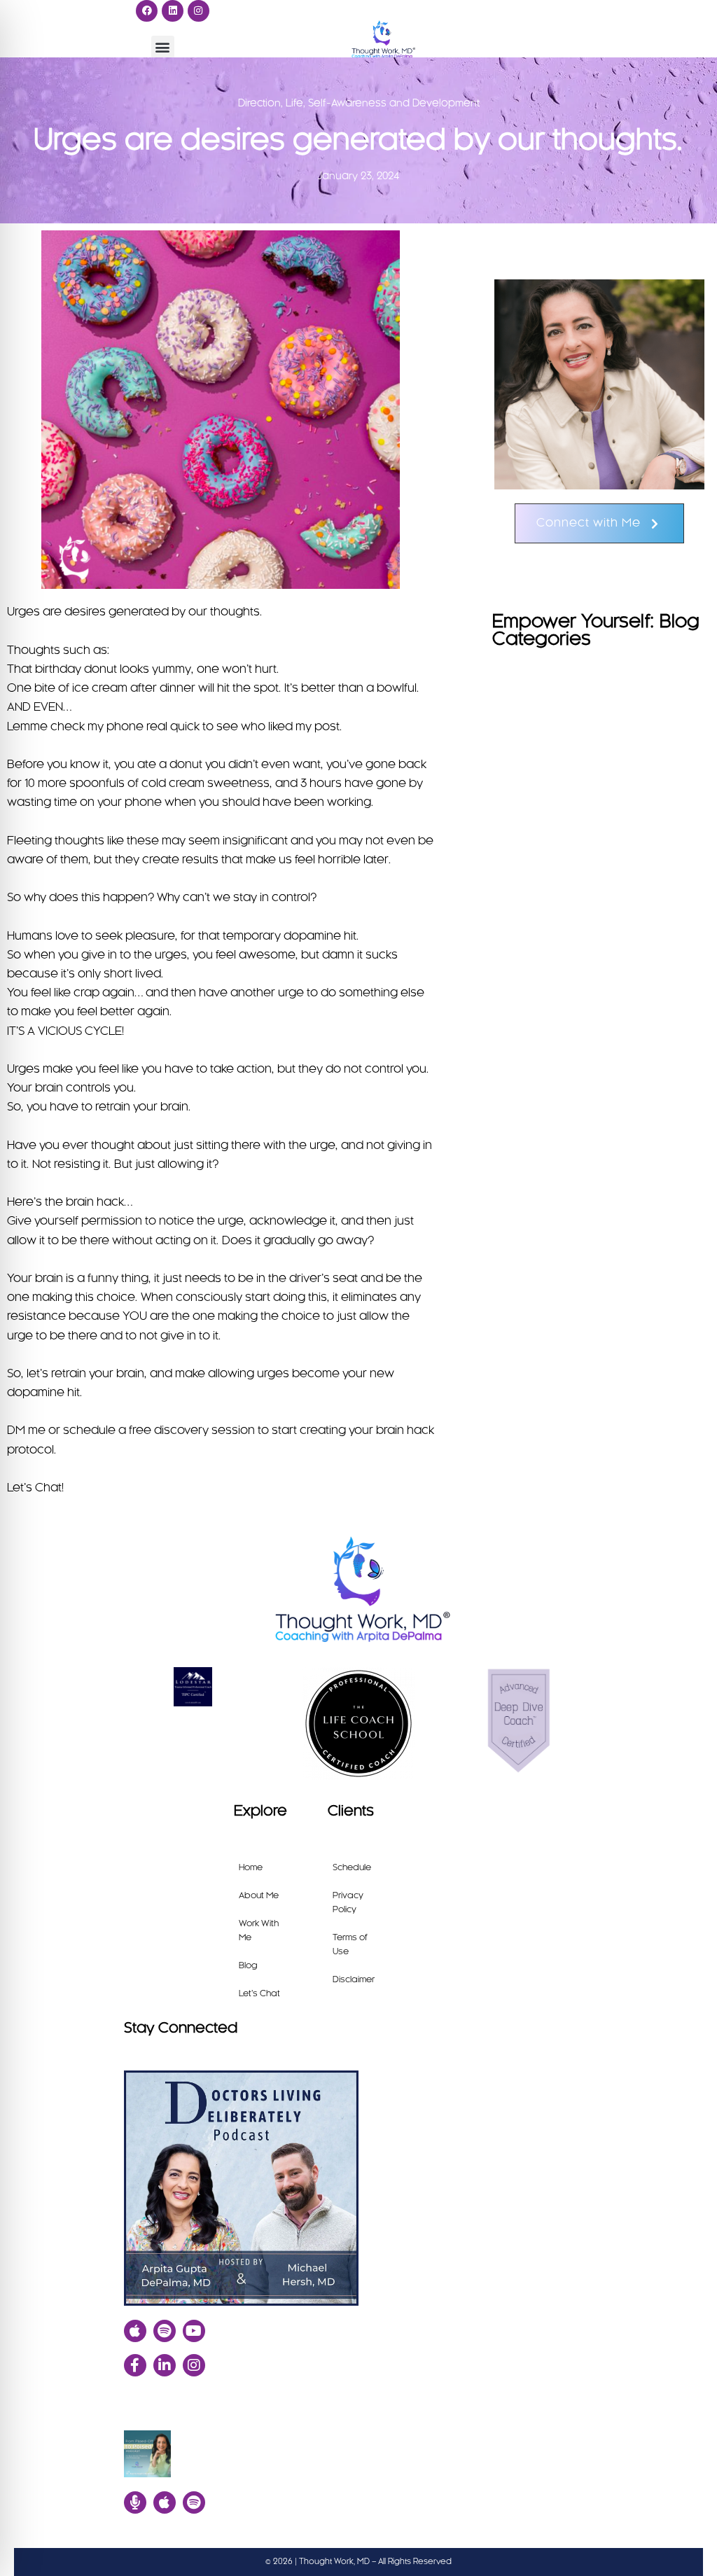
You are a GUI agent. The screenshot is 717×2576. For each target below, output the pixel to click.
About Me (259, 1895)
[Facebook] (147, 11)
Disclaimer (354, 1979)
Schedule (352, 1867)
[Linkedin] (173, 11)
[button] (163, 47)
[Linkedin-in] (165, 2365)
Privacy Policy (348, 1902)
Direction (259, 104)
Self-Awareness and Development (394, 104)
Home (251, 1867)
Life (294, 104)
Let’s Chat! (35, 1488)
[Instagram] (199, 11)
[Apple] (135, 2331)
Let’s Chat (259, 1993)
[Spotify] (165, 2331)
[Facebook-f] (135, 2365)
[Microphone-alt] (135, 2502)
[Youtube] (194, 2331)
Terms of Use (350, 1944)
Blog (248, 1965)
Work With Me (259, 1930)
